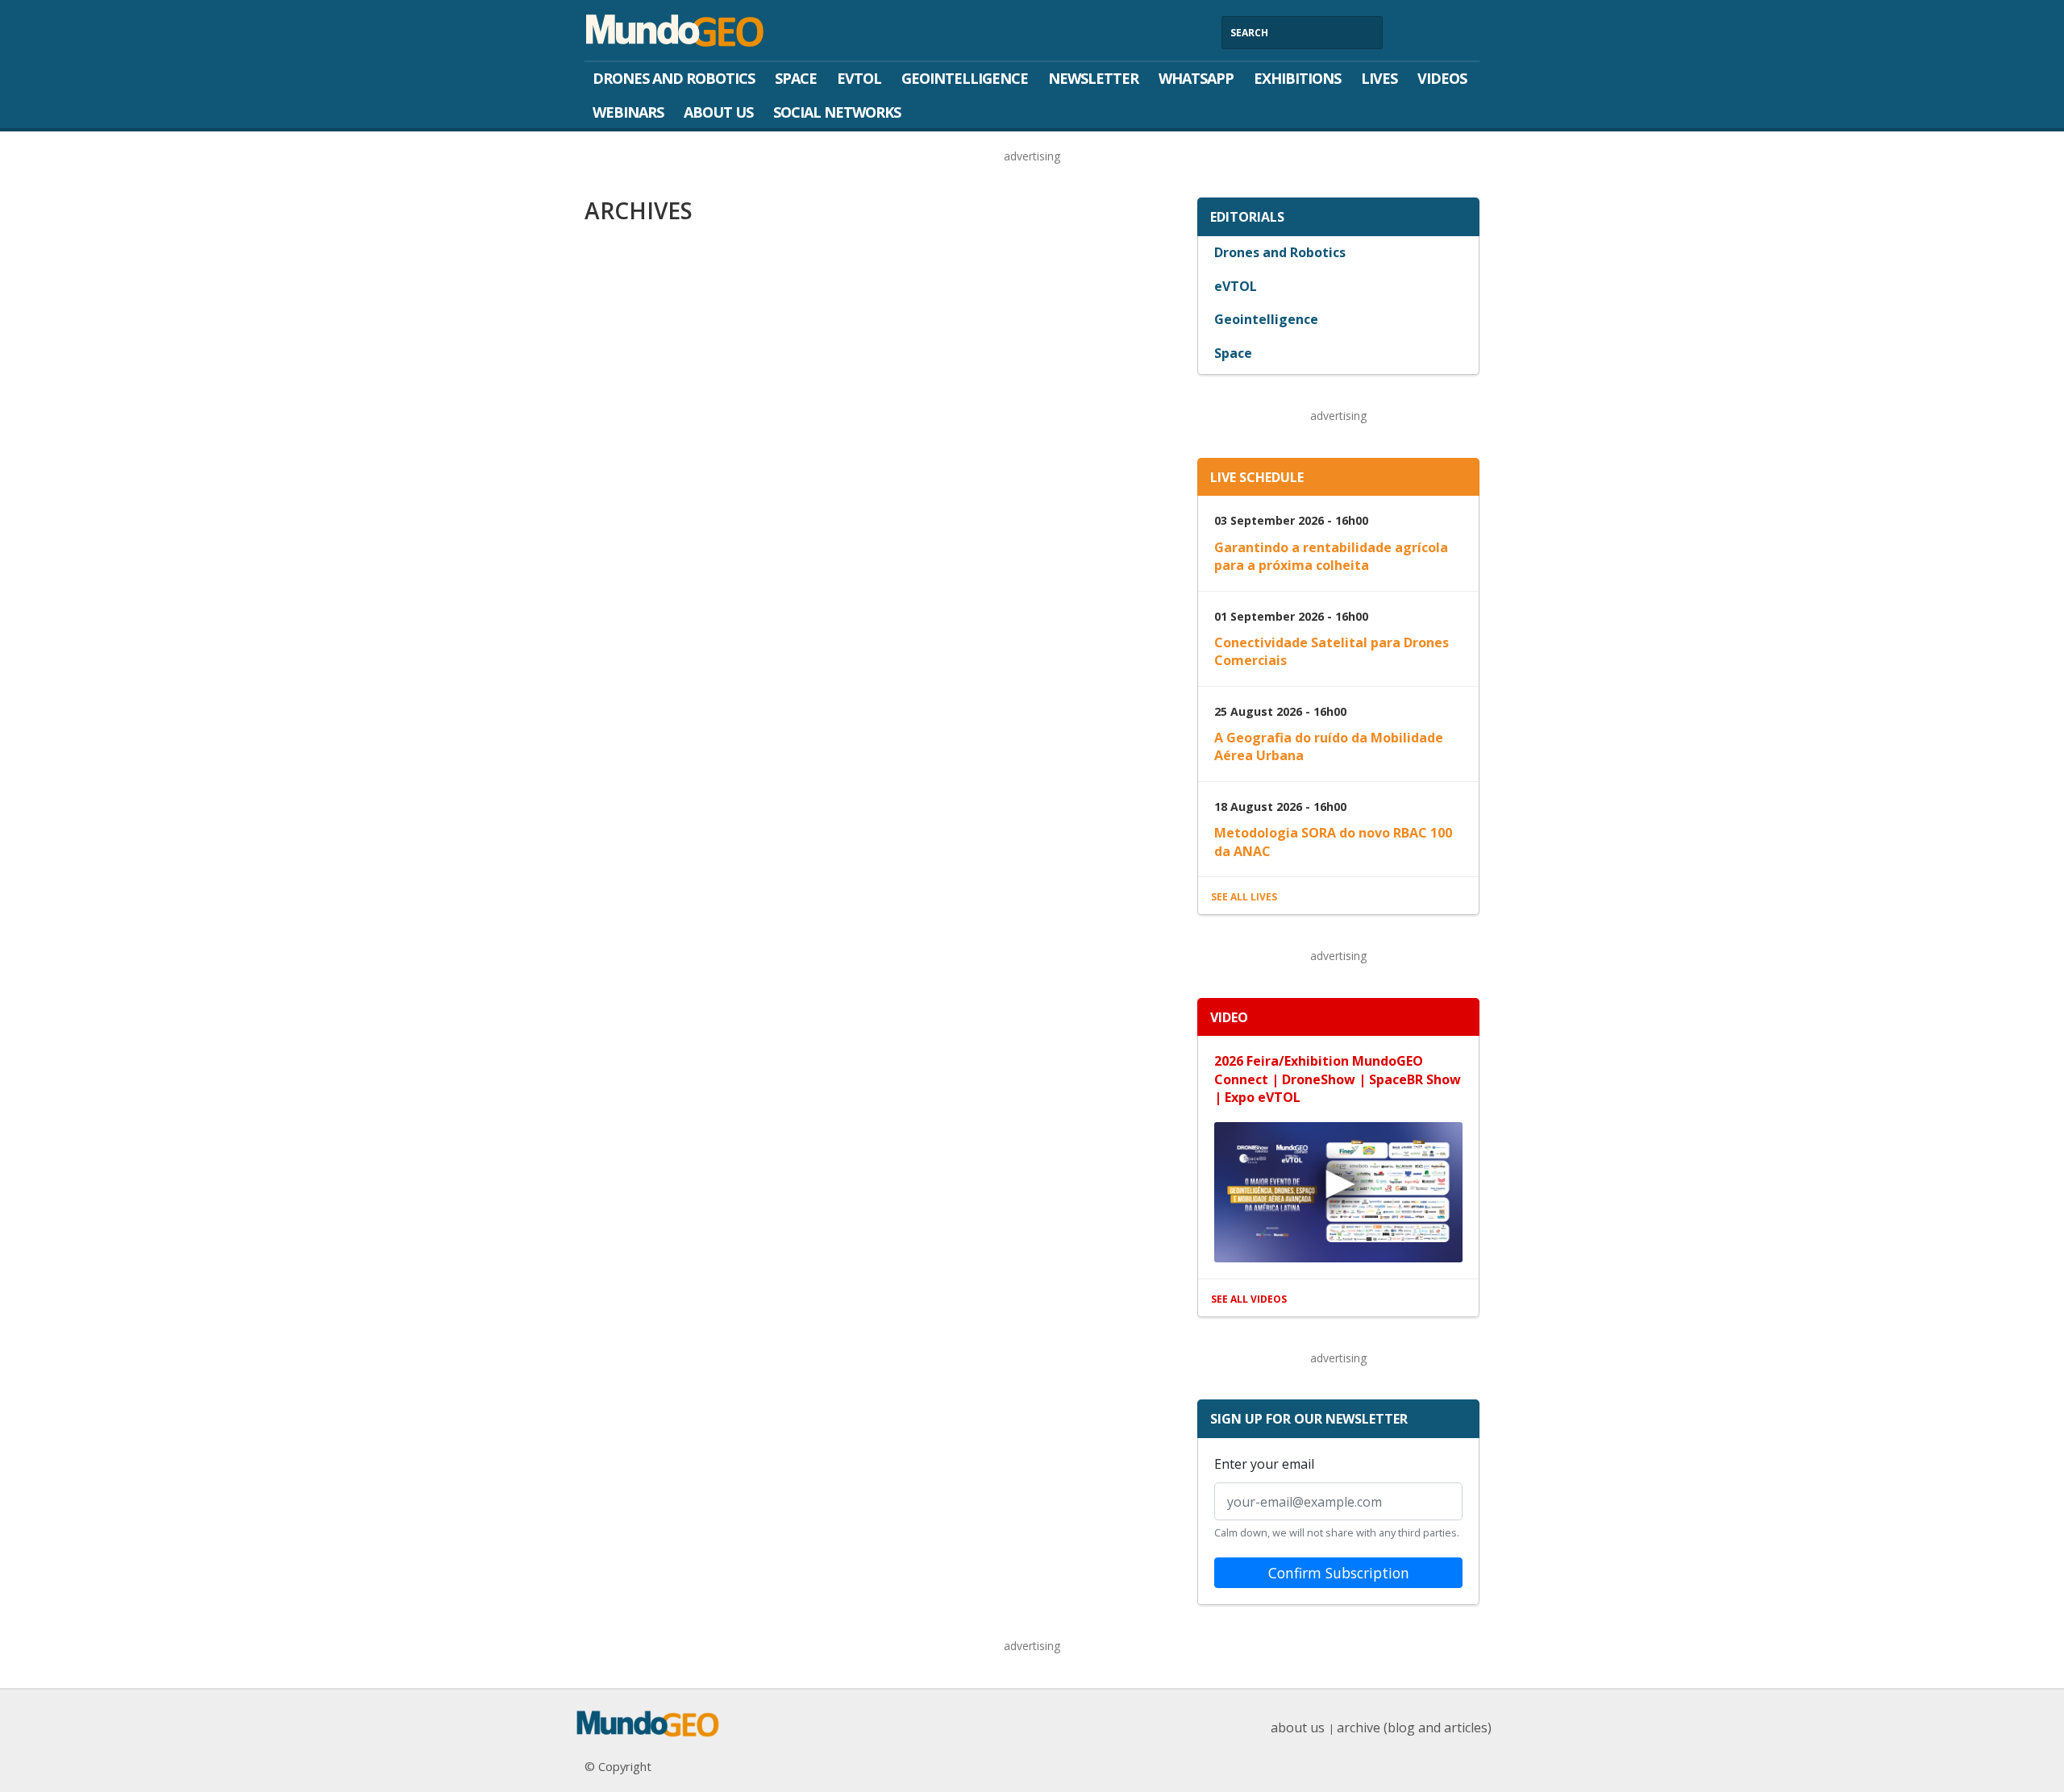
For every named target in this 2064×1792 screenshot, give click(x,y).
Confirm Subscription (1339, 1573)
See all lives (1244, 897)
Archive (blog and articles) (1414, 1728)
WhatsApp (1196, 78)
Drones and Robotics (674, 78)
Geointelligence (965, 78)
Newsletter (1093, 78)
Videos (1442, 78)
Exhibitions (1297, 78)
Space (796, 78)
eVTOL (859, 78)
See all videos (1249, 1299)
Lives (1379, 78)
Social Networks (837, 112)
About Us (718, 112)
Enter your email (1264, 1464)
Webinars (628, 112)
